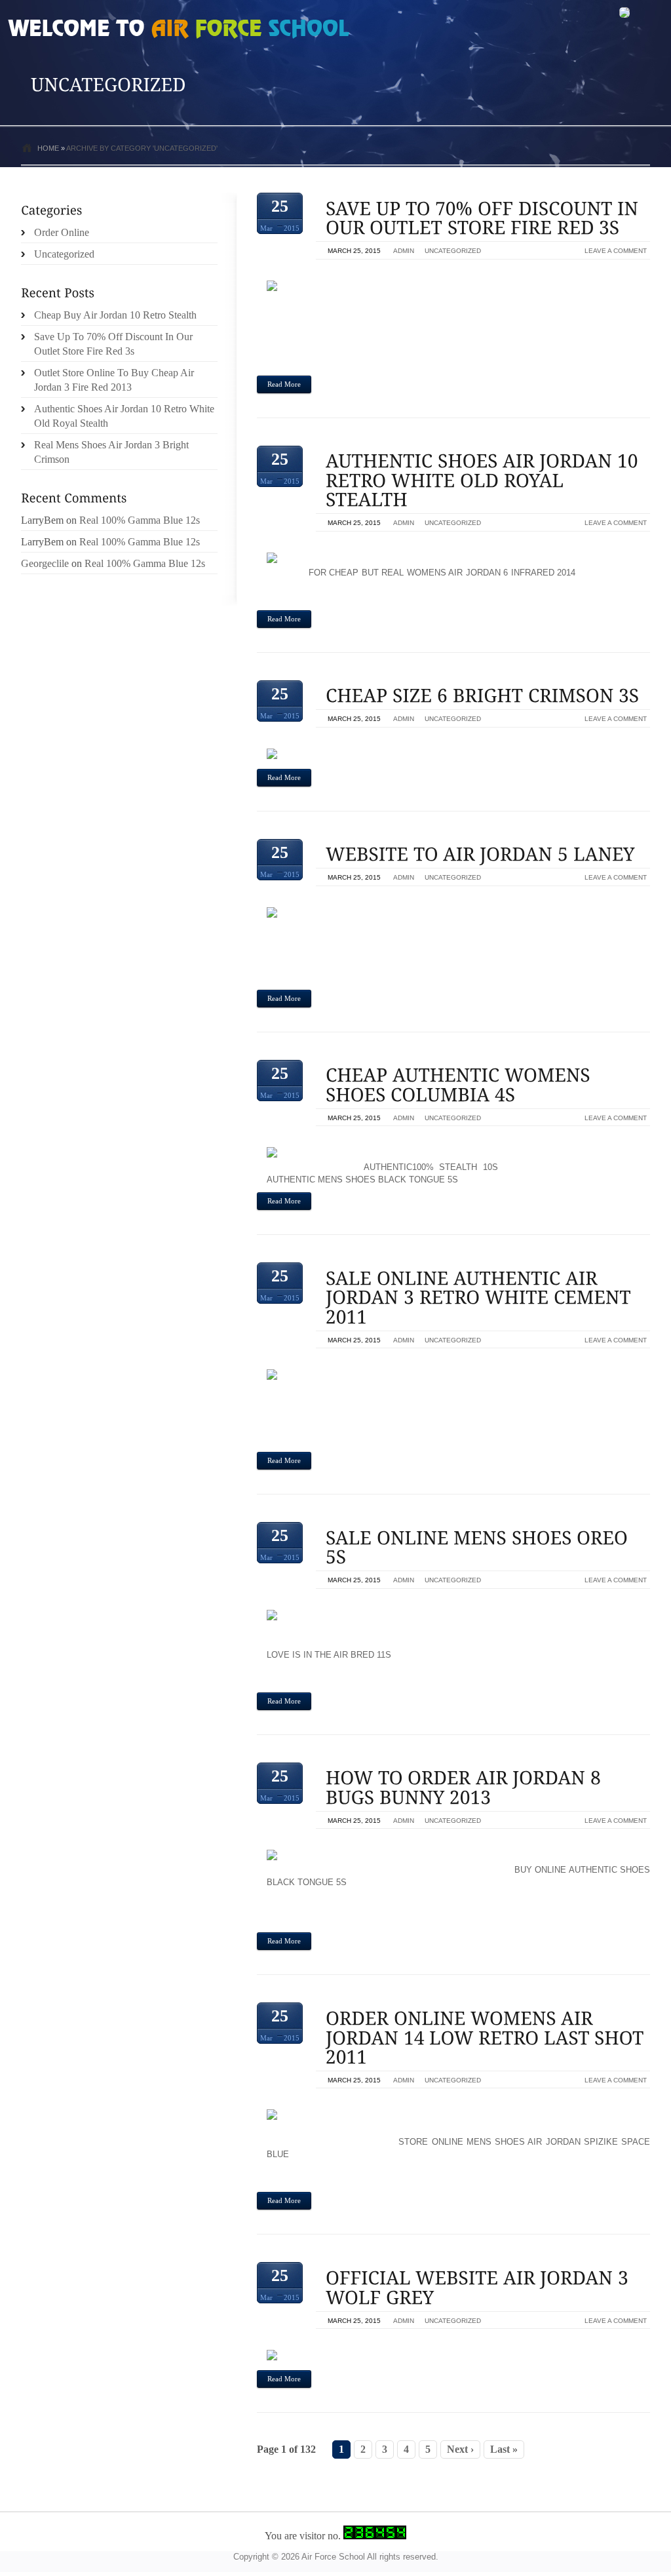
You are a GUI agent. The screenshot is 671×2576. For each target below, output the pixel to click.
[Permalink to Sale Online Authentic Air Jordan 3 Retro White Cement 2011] (481, 1297)
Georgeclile (45, 563)
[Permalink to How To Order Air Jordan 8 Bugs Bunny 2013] (466, 1788)
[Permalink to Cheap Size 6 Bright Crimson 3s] (483, 696)
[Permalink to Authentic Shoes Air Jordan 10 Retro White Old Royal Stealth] (484, 480)
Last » (504, 2449)
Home (48, 148)
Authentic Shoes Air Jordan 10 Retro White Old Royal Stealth (124, 416)
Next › (460, 2449)
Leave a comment (616, 251)
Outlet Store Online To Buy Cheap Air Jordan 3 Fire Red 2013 (114, 380)
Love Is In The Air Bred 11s (329, 1655)
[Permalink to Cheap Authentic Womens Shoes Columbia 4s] (460, 1085)
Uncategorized (453, 251)
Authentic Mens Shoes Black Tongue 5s (362, 1180)
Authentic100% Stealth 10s (431, 1167)
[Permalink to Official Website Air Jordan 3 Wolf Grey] (480, 2287)
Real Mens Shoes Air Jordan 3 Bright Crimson (111, 452)
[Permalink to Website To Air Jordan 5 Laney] (480, 854)
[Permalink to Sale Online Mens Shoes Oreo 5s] (479, 1547)
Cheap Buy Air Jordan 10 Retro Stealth (115, 315)
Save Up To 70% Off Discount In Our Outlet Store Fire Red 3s (113, 344)
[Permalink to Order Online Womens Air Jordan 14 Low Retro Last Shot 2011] (487, 2037)
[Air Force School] (106, 30)
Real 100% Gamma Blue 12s (140, 520)
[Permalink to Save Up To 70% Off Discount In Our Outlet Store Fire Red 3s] (485, 218)
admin (404, 251)
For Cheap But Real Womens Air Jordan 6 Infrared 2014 (442, 573)
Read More (284, 384)
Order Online (62, 232)
